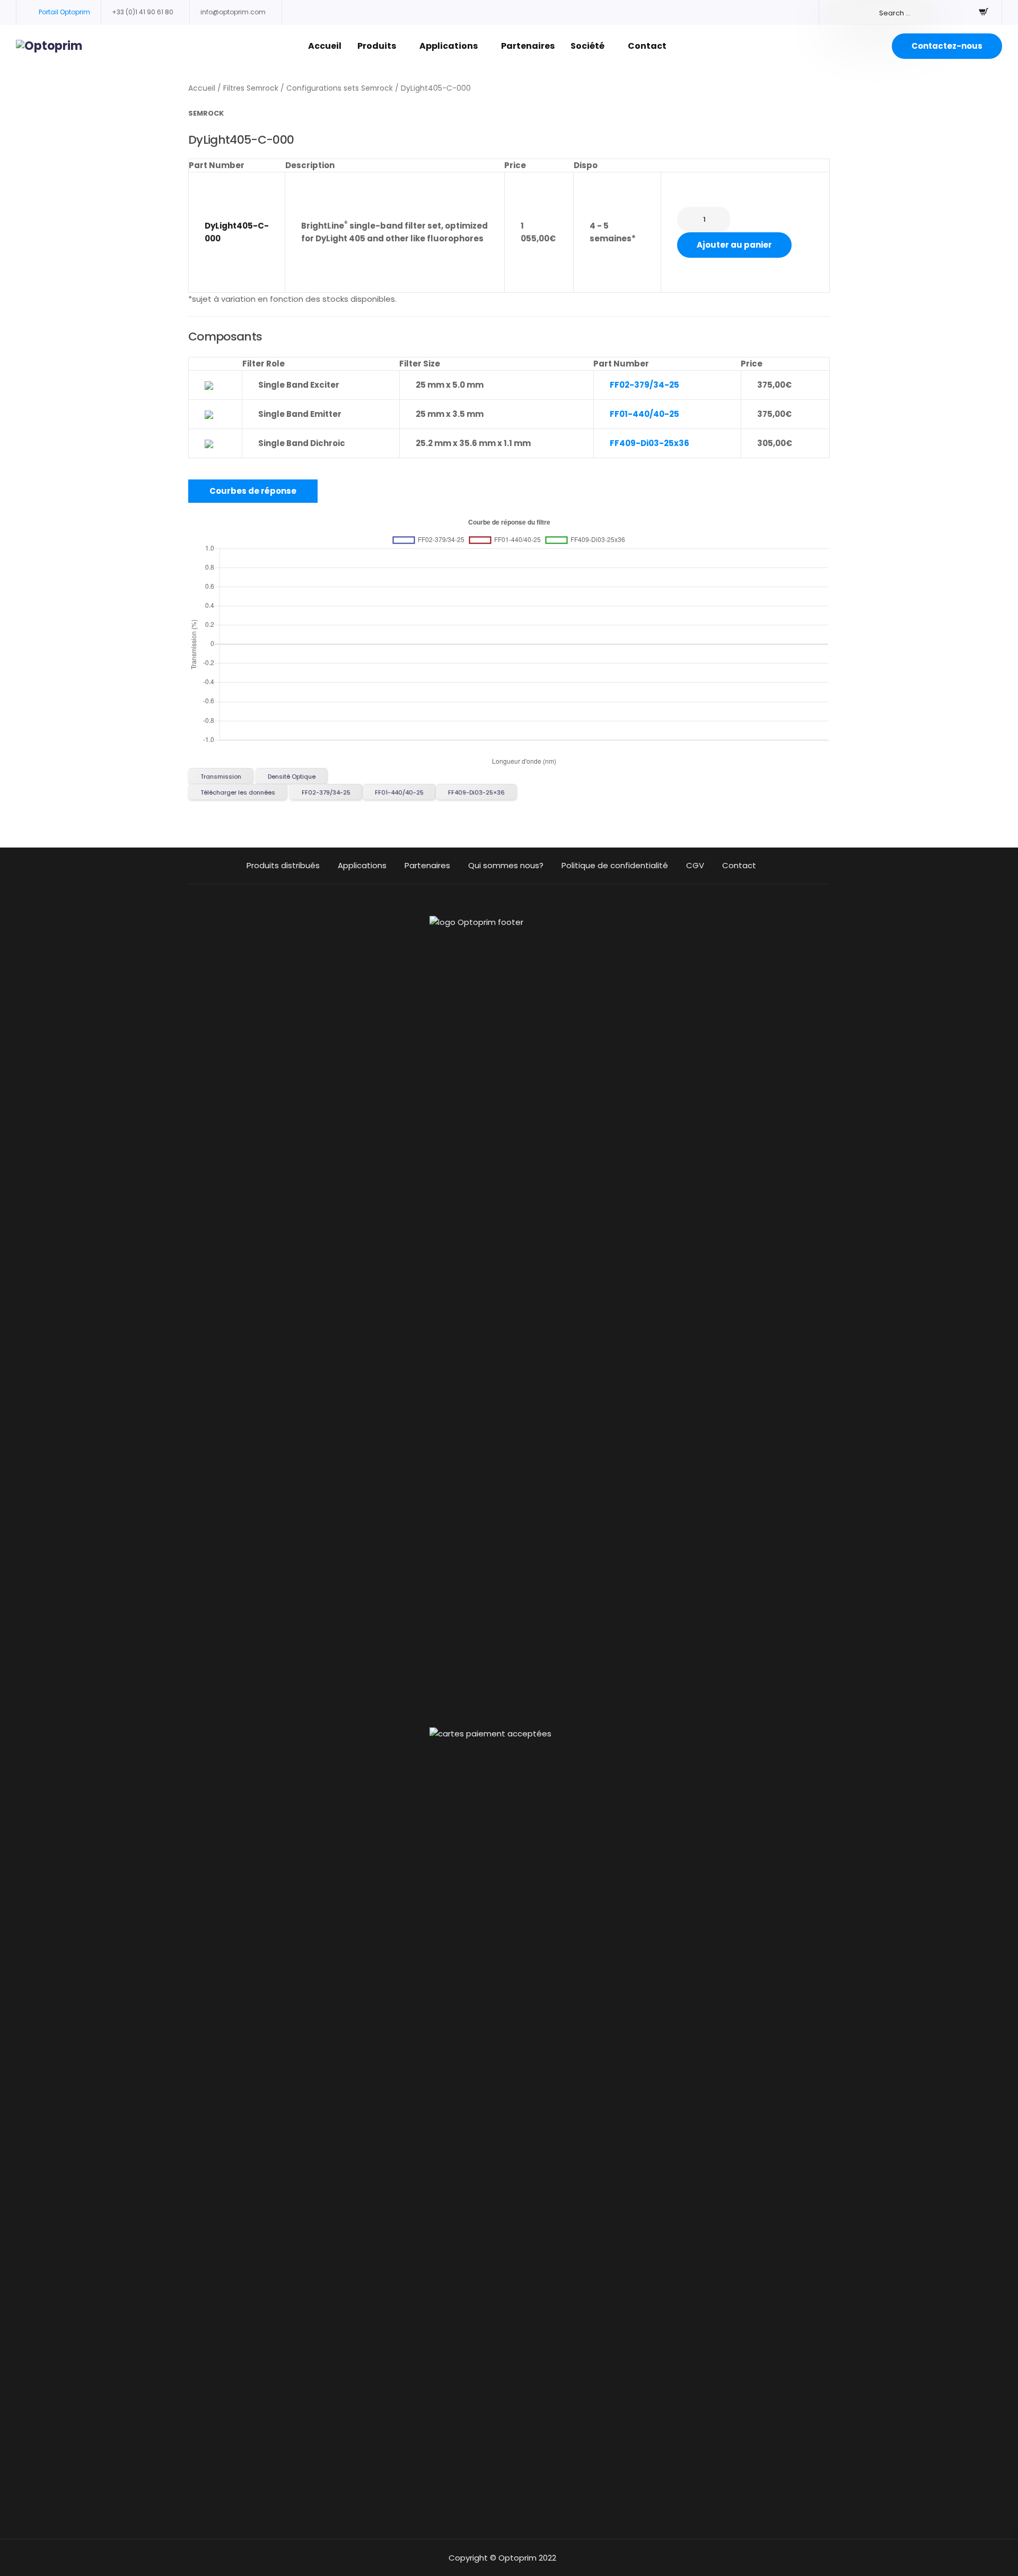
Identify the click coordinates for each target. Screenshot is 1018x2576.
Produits (377, 46)
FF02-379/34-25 (644, 385)
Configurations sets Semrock (340, 88)
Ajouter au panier (734, 245)
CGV (695, 865)
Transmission (221, 776)
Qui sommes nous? (506, 865)
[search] (880, 13)
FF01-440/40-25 (644, 414)
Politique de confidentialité (615, 865)
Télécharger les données (238, 792)
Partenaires (528, 46)
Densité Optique (292, 776)
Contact (647, 46)
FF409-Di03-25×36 (476, 792)
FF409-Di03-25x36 (650, 443)
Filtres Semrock (251, 88)
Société (587, 46)
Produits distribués (283, 865)
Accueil (325, 46)
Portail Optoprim (64, 12)
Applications (449, 46)
